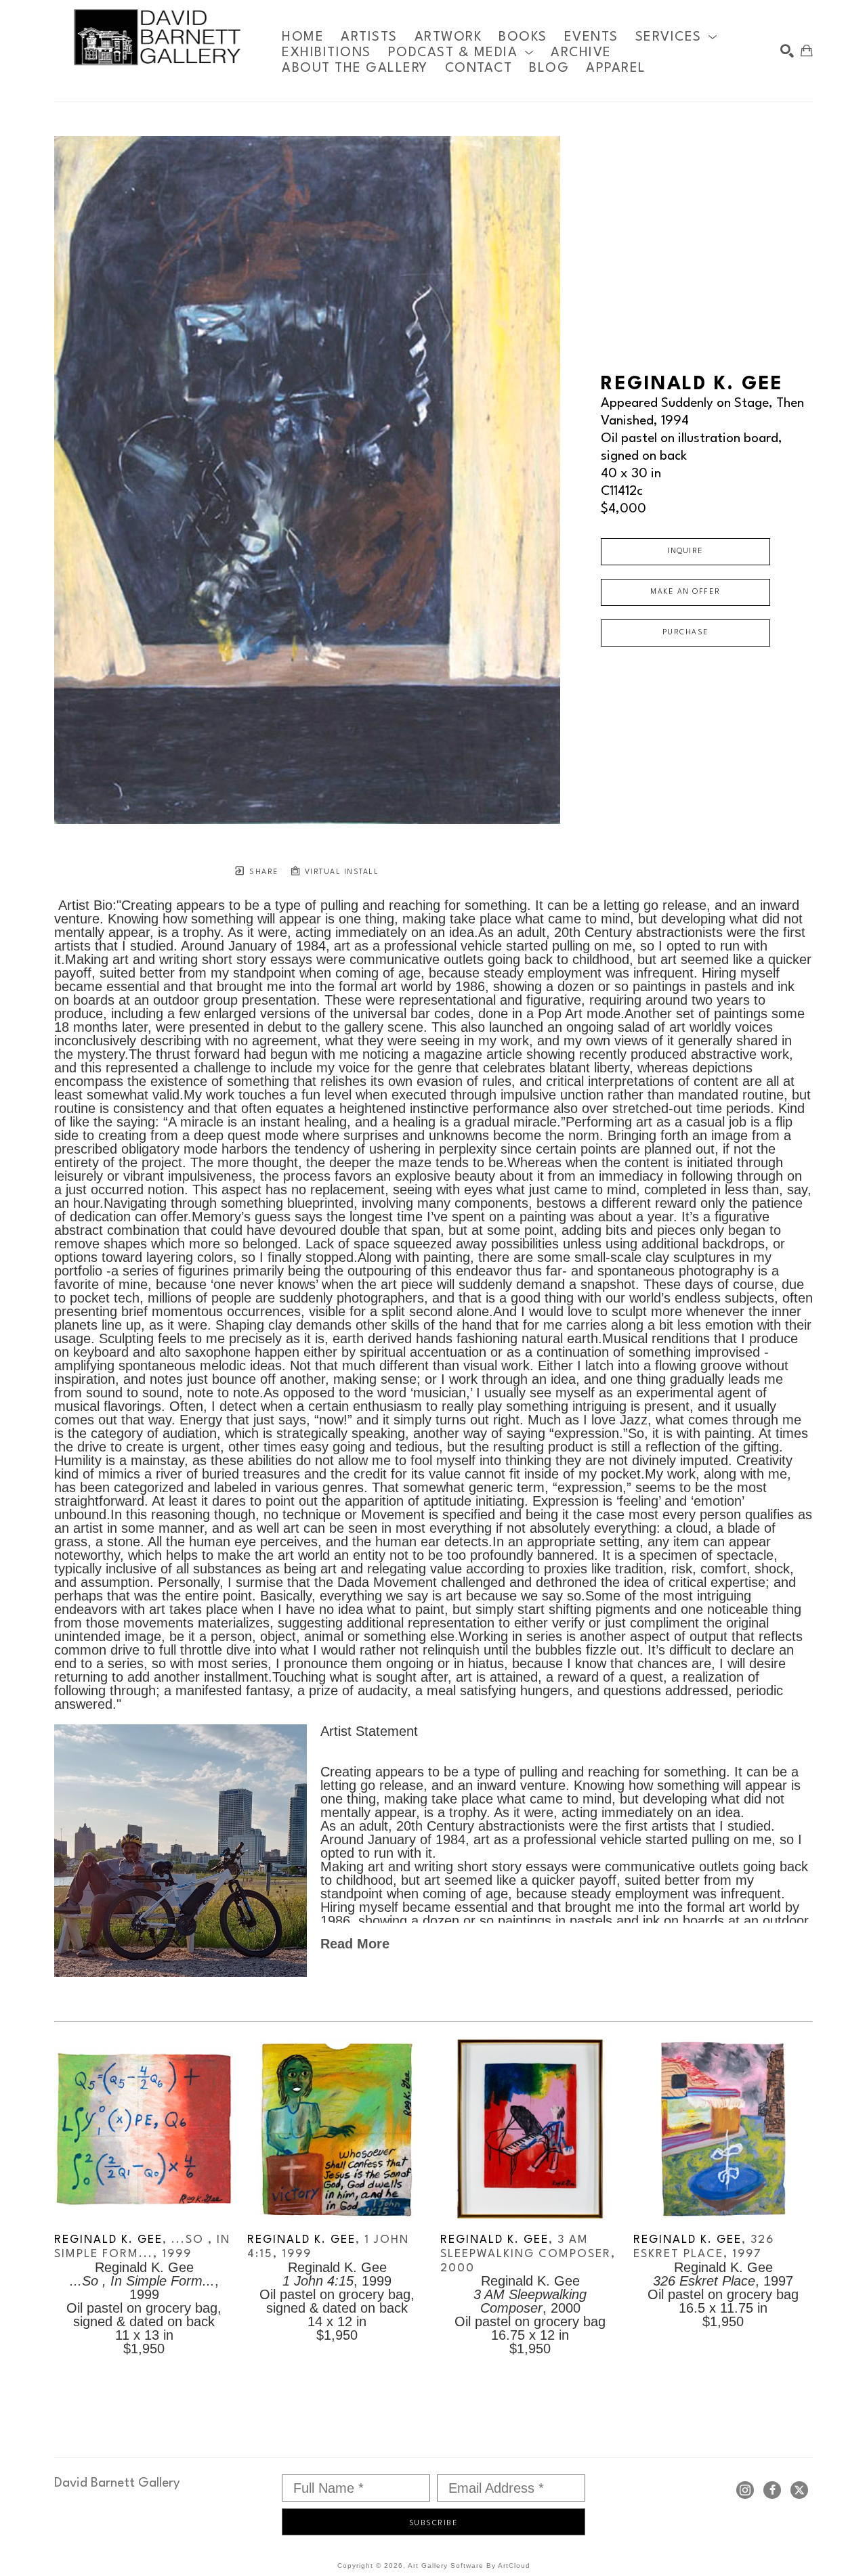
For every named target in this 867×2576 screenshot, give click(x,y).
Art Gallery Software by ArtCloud (469, 2566)
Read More (355, 1944)
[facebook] (772, 2490)
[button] (677, 37)
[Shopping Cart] (807, 51)
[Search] (787, 51)
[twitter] (799, 2490)
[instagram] (745, 2490)
